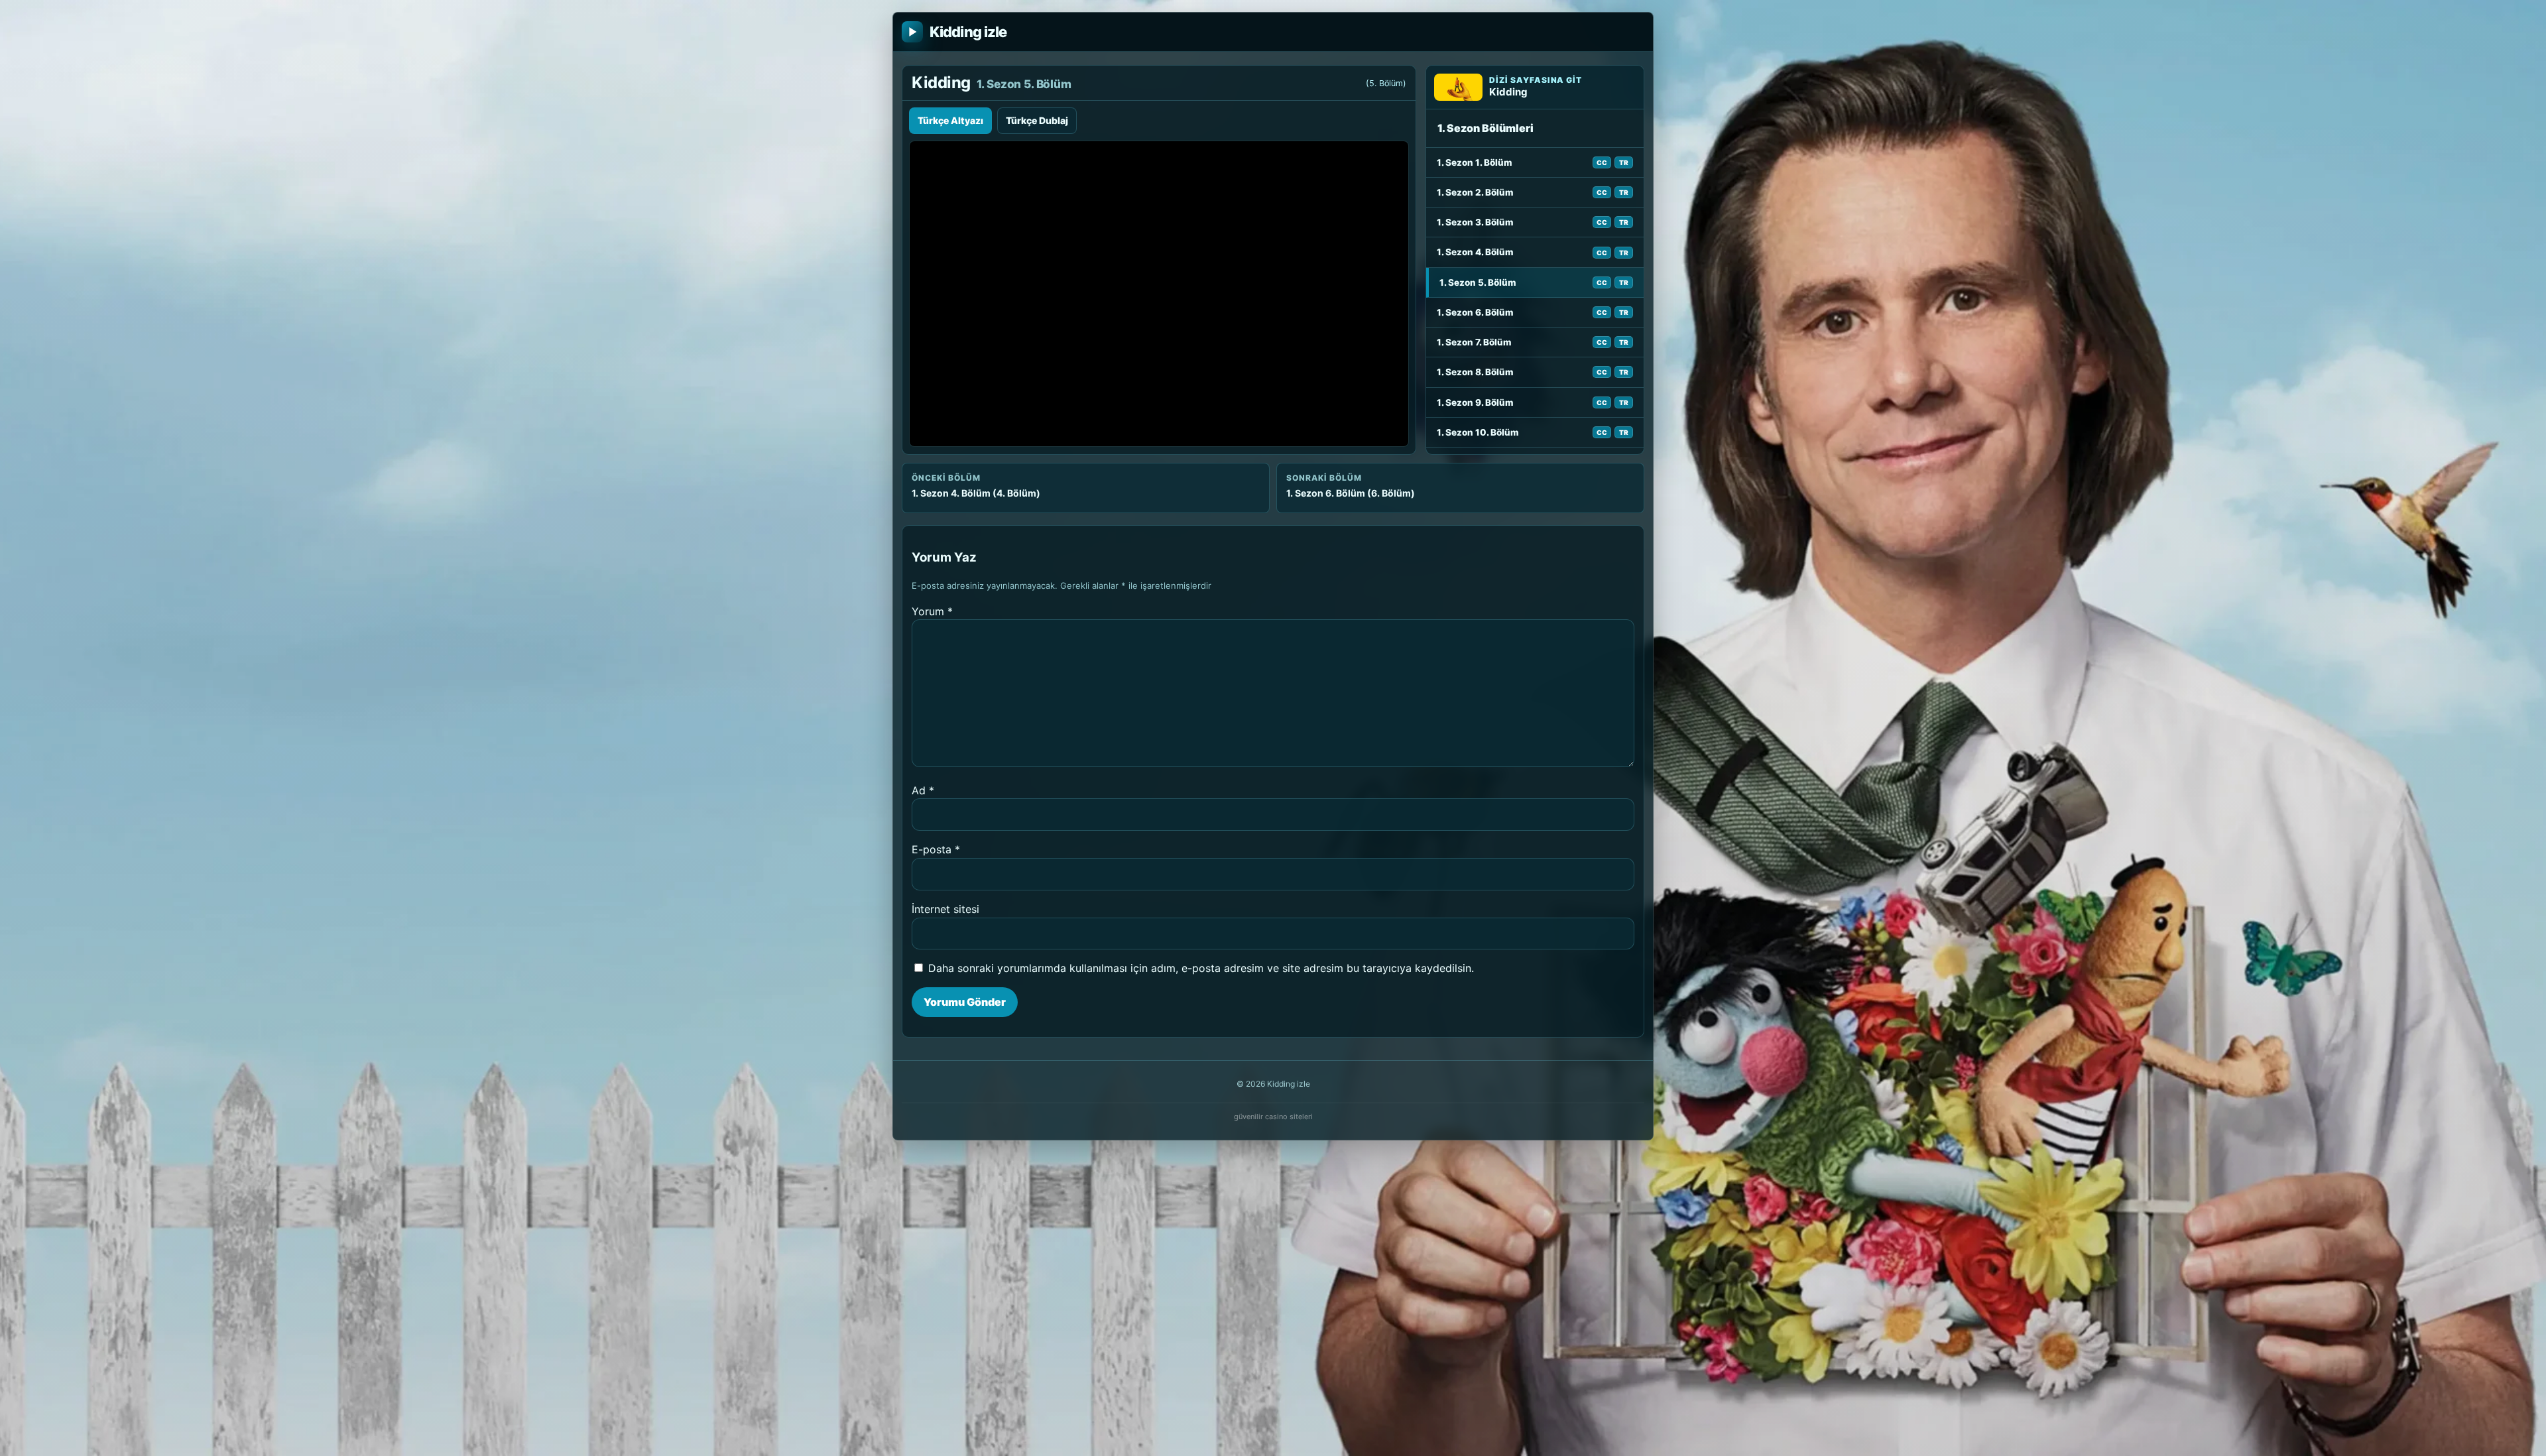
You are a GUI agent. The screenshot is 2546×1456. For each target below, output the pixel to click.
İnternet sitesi (945, 909)
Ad (923, 790)
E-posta (936, 849)
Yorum (932, 611)
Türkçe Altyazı (950, 120)
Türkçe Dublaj (1037, 120)
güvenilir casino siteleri (1273, 1117)
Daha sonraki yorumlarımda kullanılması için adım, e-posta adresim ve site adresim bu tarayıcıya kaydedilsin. (1201, 968)
